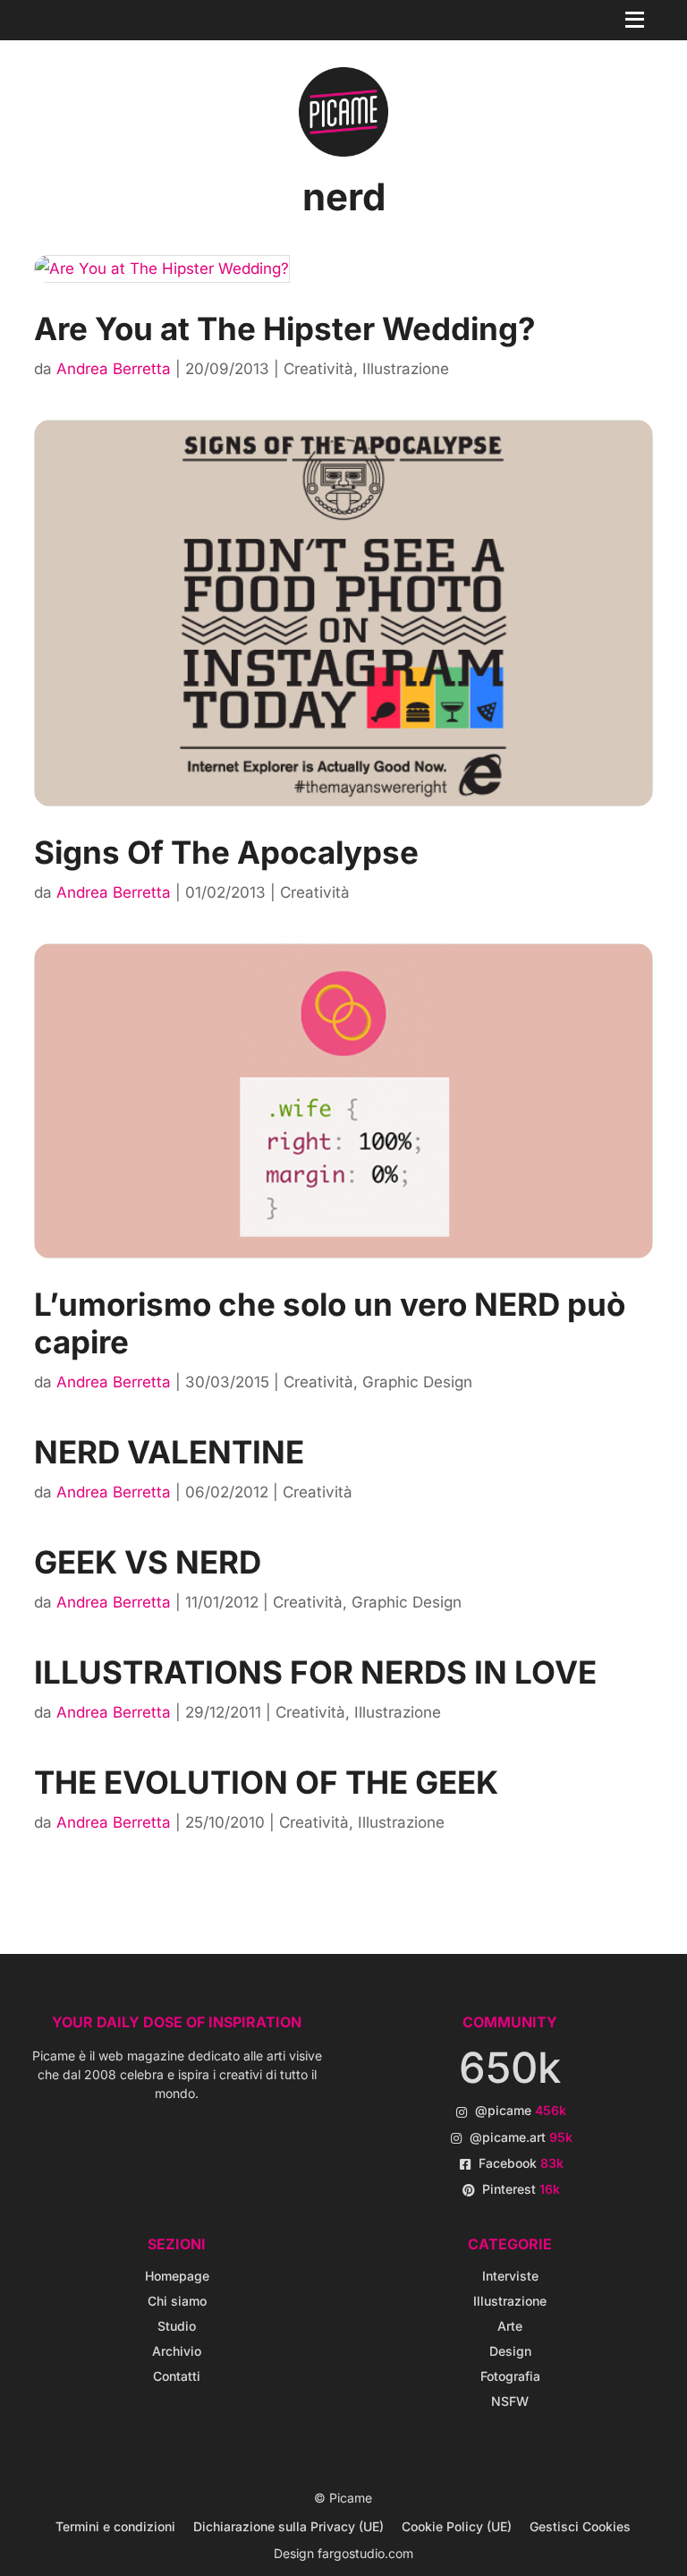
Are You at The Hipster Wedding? (285, 328)
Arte (510, 2326)
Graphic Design (417, 1382)
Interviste (510, 2276)
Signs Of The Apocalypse (226, 852)
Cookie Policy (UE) (457, 2526)
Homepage (177, 2276)
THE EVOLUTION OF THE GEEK (266, 1782)
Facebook (521, 2163)
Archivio (177, 2351)
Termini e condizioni (115, 2526)
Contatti (177, 2376)
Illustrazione (406, 369)
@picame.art (521, 2137)
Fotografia (510, 2376)
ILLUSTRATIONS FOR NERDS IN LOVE (315, 1672)
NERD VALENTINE (169, 1452)
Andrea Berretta (114, 369)
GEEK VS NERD (148, 1562)
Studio (177, 2326)
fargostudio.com (365, 2553)
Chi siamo (177, 2301)
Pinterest (521, 2189)
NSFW (510, 2401)
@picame (521, 2110)
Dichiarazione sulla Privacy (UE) (288, 2526)
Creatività (318, 369)
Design (510, 2351)
